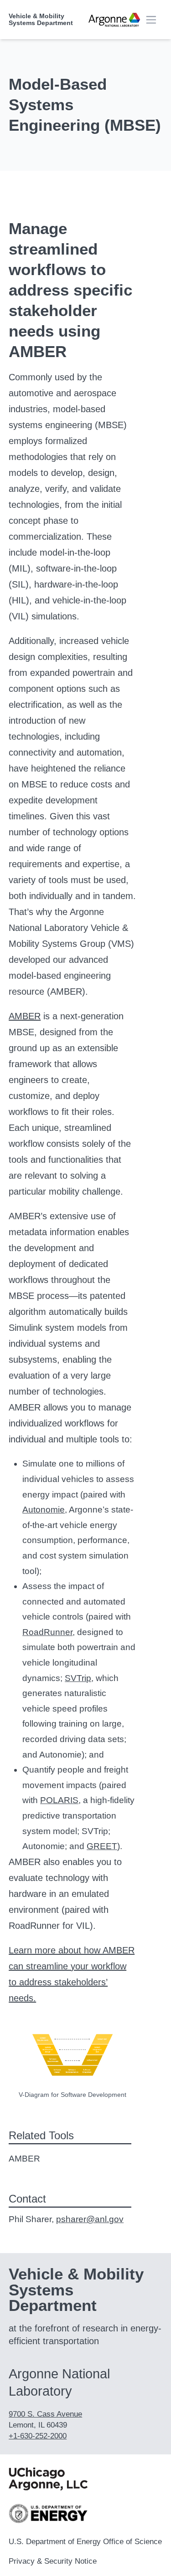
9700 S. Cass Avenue (45, 2414)
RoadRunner (47, 1632)
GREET (102, 1846)
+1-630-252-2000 (38, 2436)
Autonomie (44, 1510)
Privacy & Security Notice (53, 2561)
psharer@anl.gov (90, 2219)
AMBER (25, 1016)
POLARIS (59, 1800)
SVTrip (78, 1678)
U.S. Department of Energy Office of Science (85, 2542)
